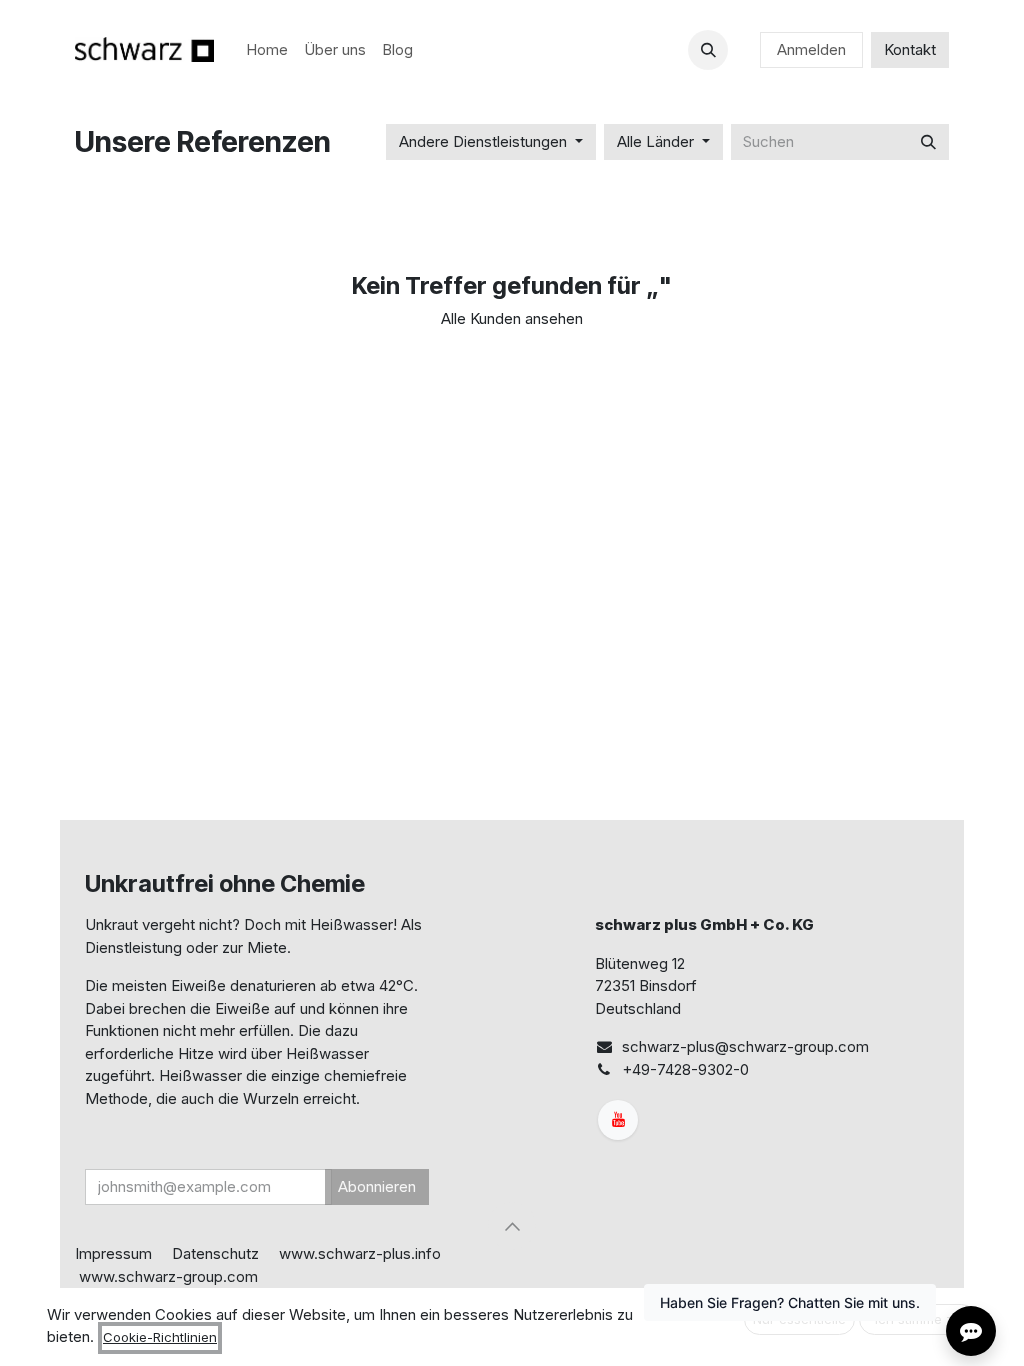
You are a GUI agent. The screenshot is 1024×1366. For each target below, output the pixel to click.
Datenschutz (215, 1253)
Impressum (113, 1253)
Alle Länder (655, 141)
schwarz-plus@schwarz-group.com (745, 1046)
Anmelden (811, 49)
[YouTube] (618, 1120)
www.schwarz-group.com (168, 1276)
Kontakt (910, 49)
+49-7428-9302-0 (685, 1069)
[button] (708, 50)
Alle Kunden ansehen (512, 318)
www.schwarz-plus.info (360, 1253)
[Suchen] (928, 142)
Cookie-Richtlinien (160, 1337)
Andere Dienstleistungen (483, 141)
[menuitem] (267, 50)
